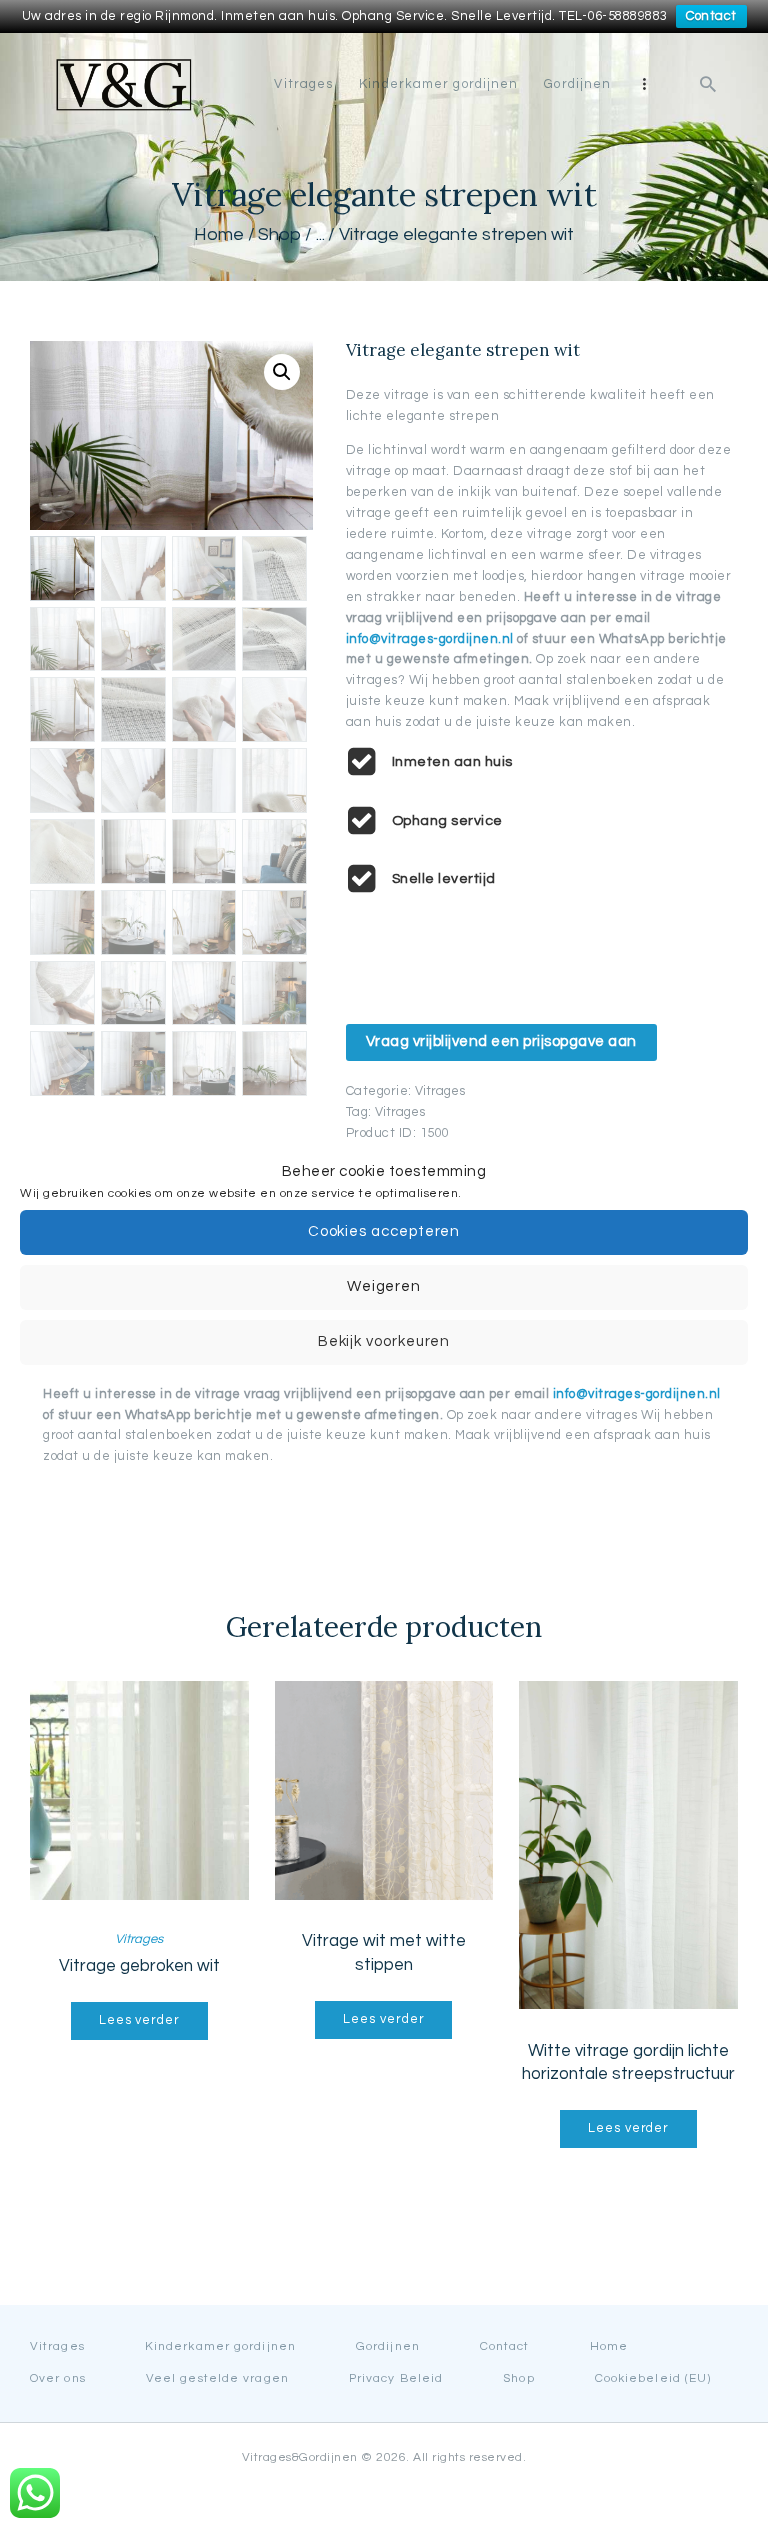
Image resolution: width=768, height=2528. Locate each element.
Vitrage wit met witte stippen (384, 1952)
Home (219, 234)
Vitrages (440, 1091)
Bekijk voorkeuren (384, 1341)
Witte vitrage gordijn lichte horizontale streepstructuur (628, 2062)
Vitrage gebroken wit (139, 1966)
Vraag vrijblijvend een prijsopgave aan (501, 1041)
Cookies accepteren (384, 1231)
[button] (282, 372)
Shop (279, 234)
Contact (711, 16)
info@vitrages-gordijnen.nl (432, 639)
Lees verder (139, 2020)
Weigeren (384, 1286)
